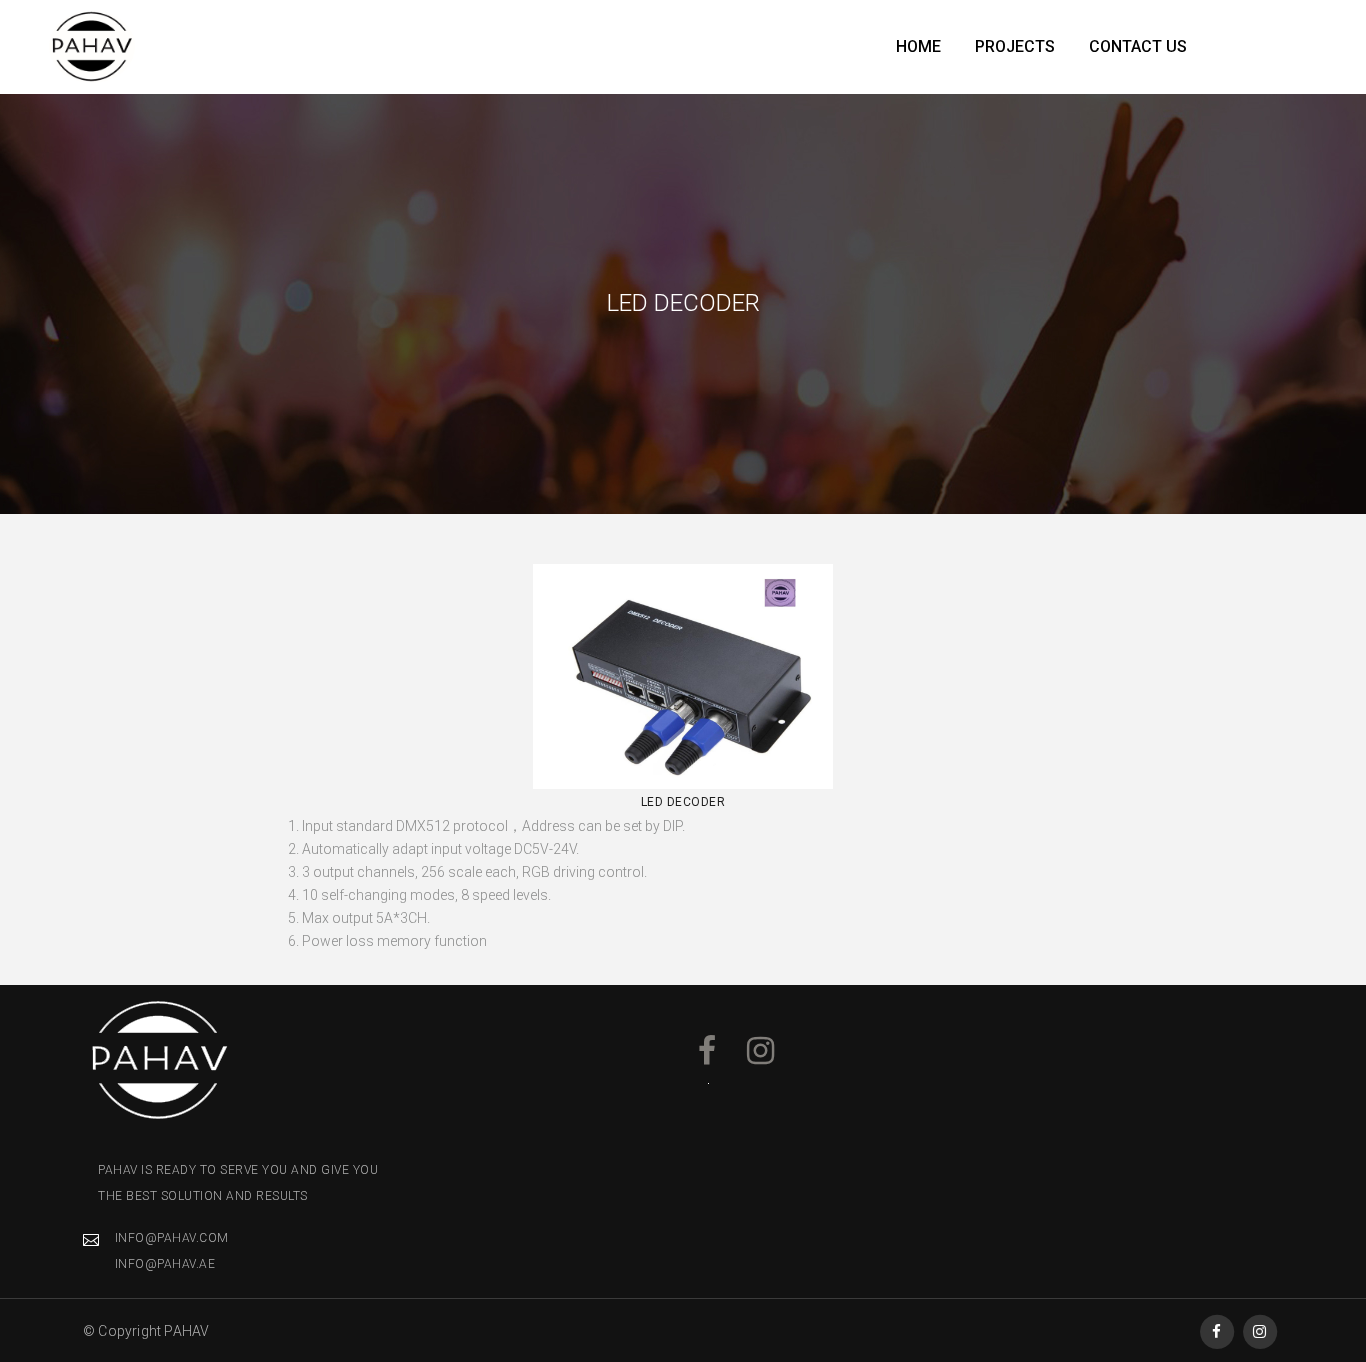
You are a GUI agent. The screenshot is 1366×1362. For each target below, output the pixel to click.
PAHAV (186, 1331)
